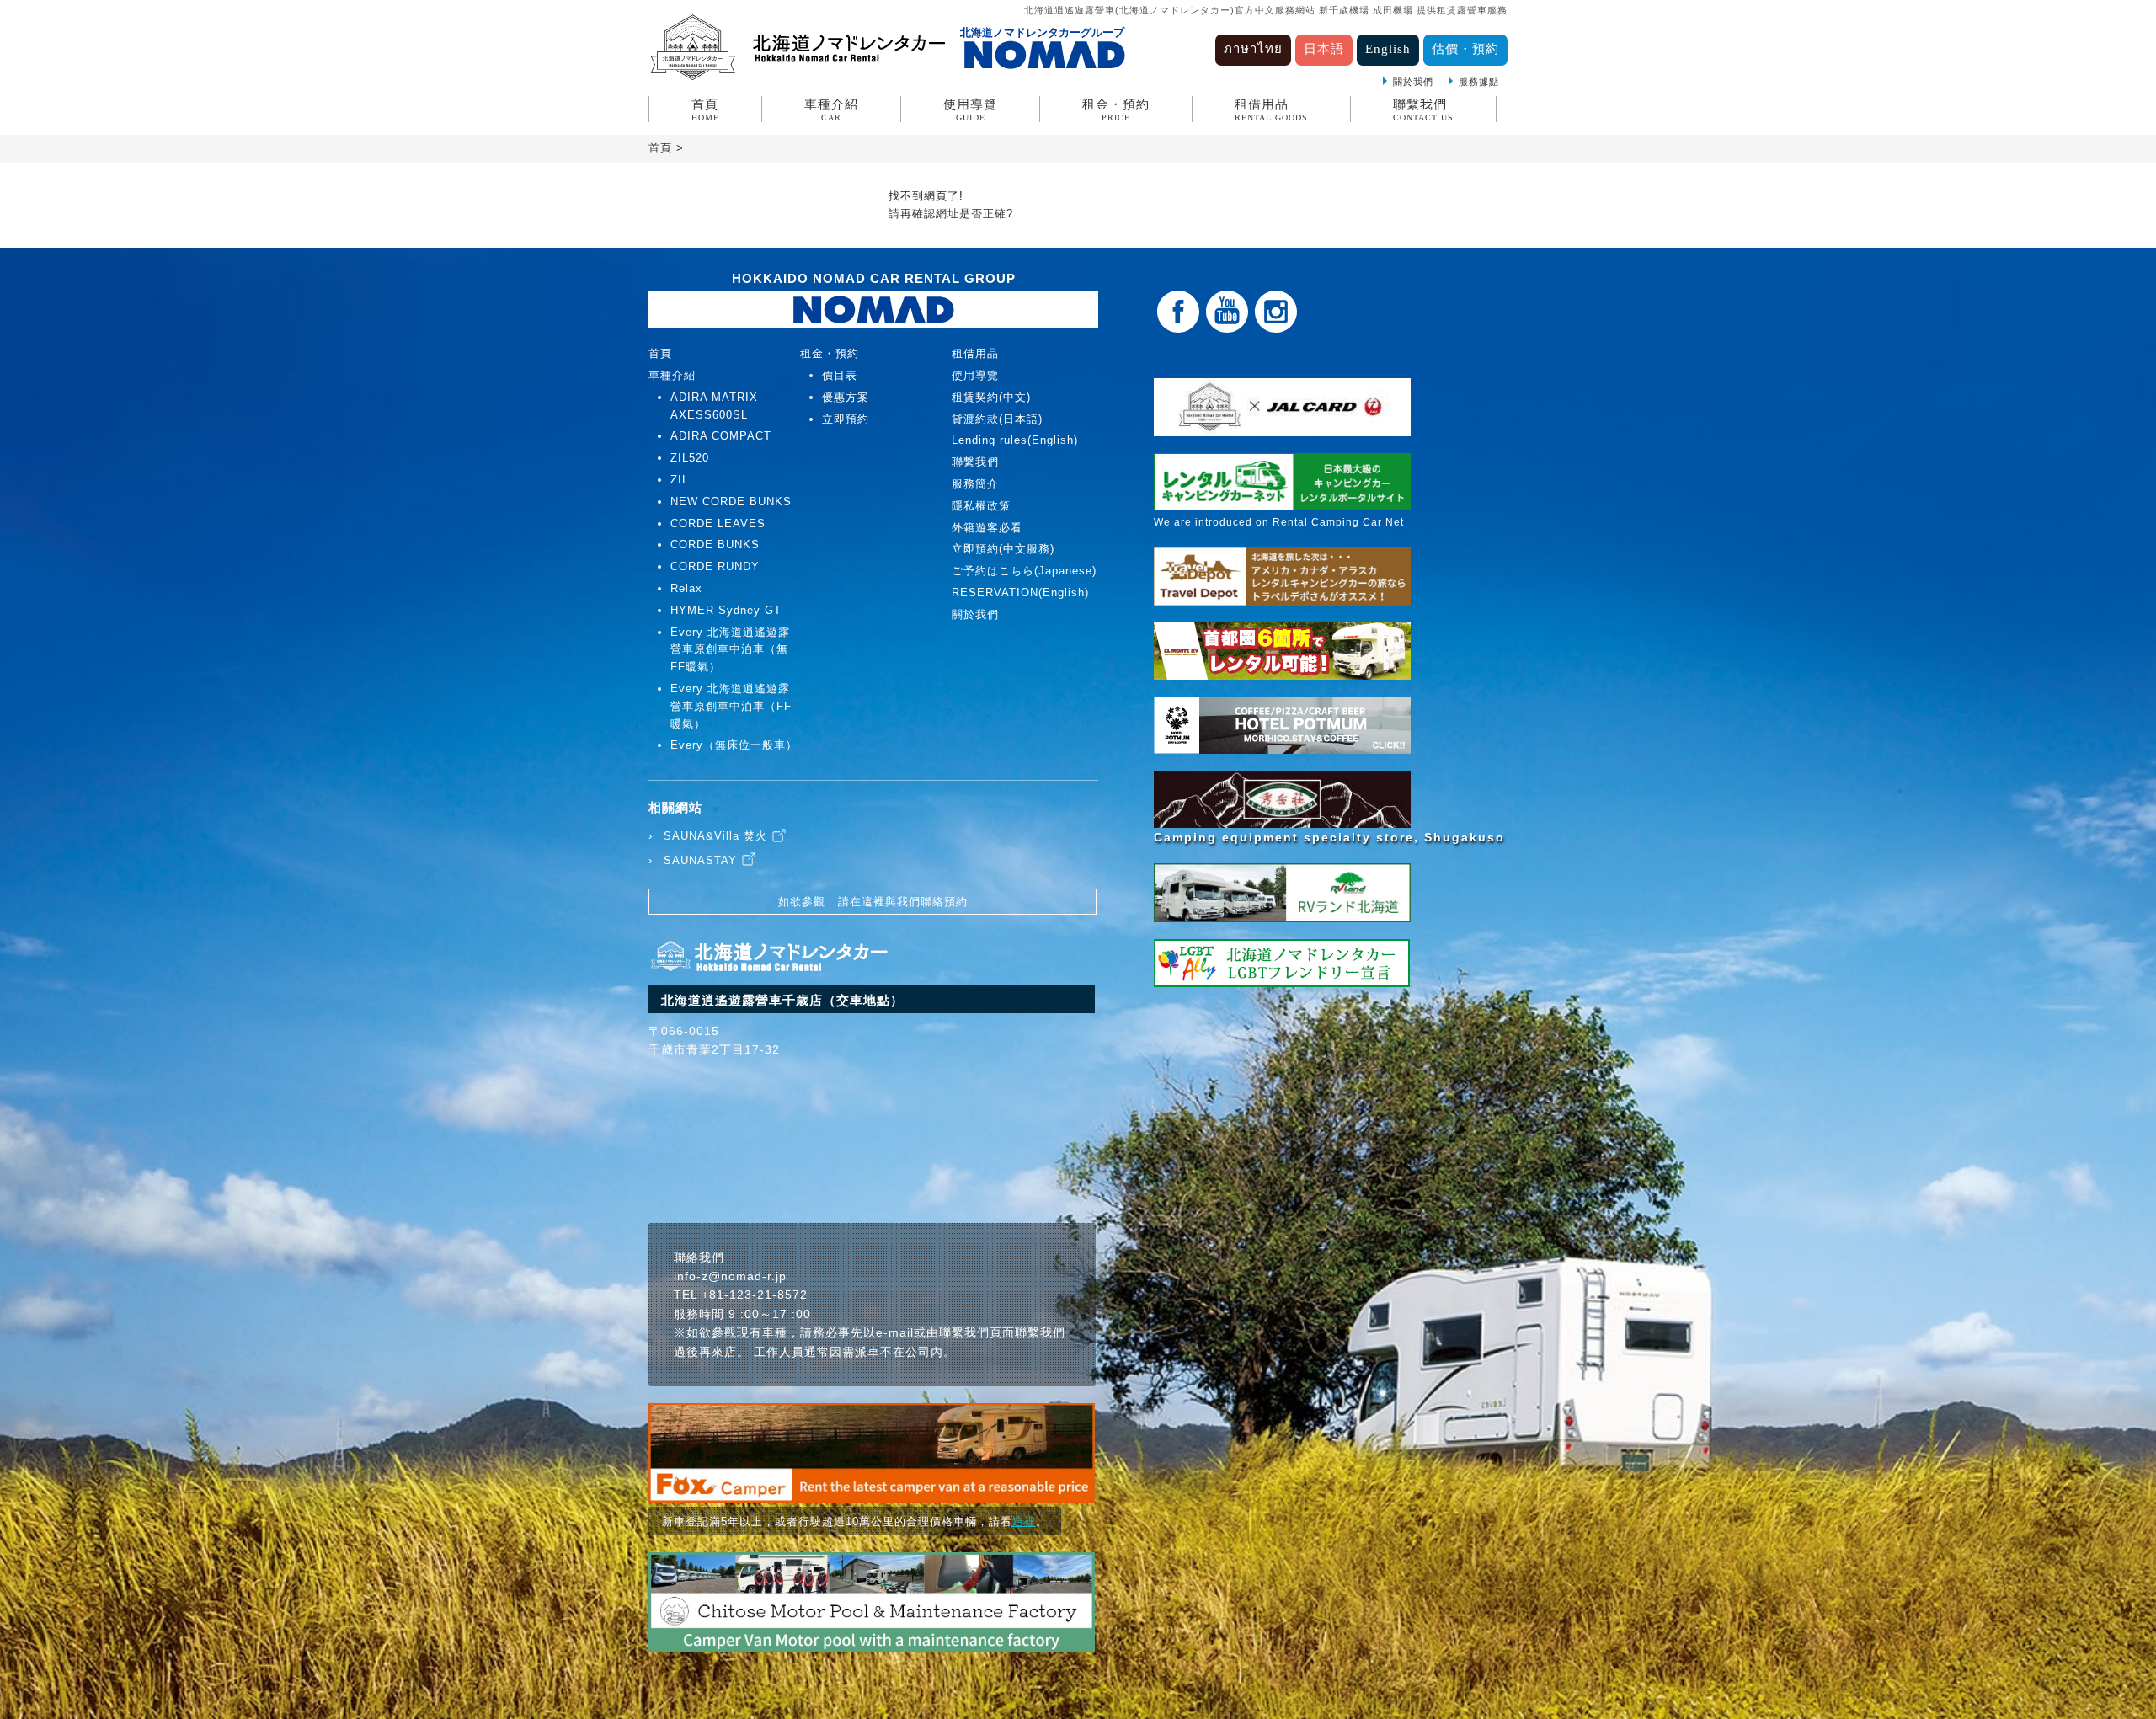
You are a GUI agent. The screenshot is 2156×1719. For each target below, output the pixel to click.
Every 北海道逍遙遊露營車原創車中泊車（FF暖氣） (731, 706)
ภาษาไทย (1253, 49)
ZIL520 (690, 458)
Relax (686, 588)
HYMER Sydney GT (726, 610)
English (1388, 49)
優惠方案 (846, 397)
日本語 (1324, 49)
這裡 (1024, 1521)
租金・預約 (1116, 110)
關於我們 (1413, 82)
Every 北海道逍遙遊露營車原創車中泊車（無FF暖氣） (730, 650)
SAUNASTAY (700, 860)
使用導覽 (970, 110)
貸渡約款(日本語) (997, 419)
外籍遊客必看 (987, 528)
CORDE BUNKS (715, 545)
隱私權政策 (981, 506)
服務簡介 (975, 484)
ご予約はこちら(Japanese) (1024, 571)
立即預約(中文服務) (1003, 549)
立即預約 (846, 419)
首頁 (705, 110)
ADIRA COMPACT (721, 436)
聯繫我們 (1423, 110)
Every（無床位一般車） (734, 745)
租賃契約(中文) (991, 397)
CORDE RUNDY (715, 566)
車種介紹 (831, 110)
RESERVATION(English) (1020, 593)
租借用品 (1271, 110)
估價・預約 (1465, 49)
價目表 (840, 375)
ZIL (680, 480)
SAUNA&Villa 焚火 (715, 836)
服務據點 (1479, 82)
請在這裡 (862, 902)
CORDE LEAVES (718, 523)
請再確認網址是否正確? (951, 214)
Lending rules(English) (1015, 440)
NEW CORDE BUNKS (731, 502)
